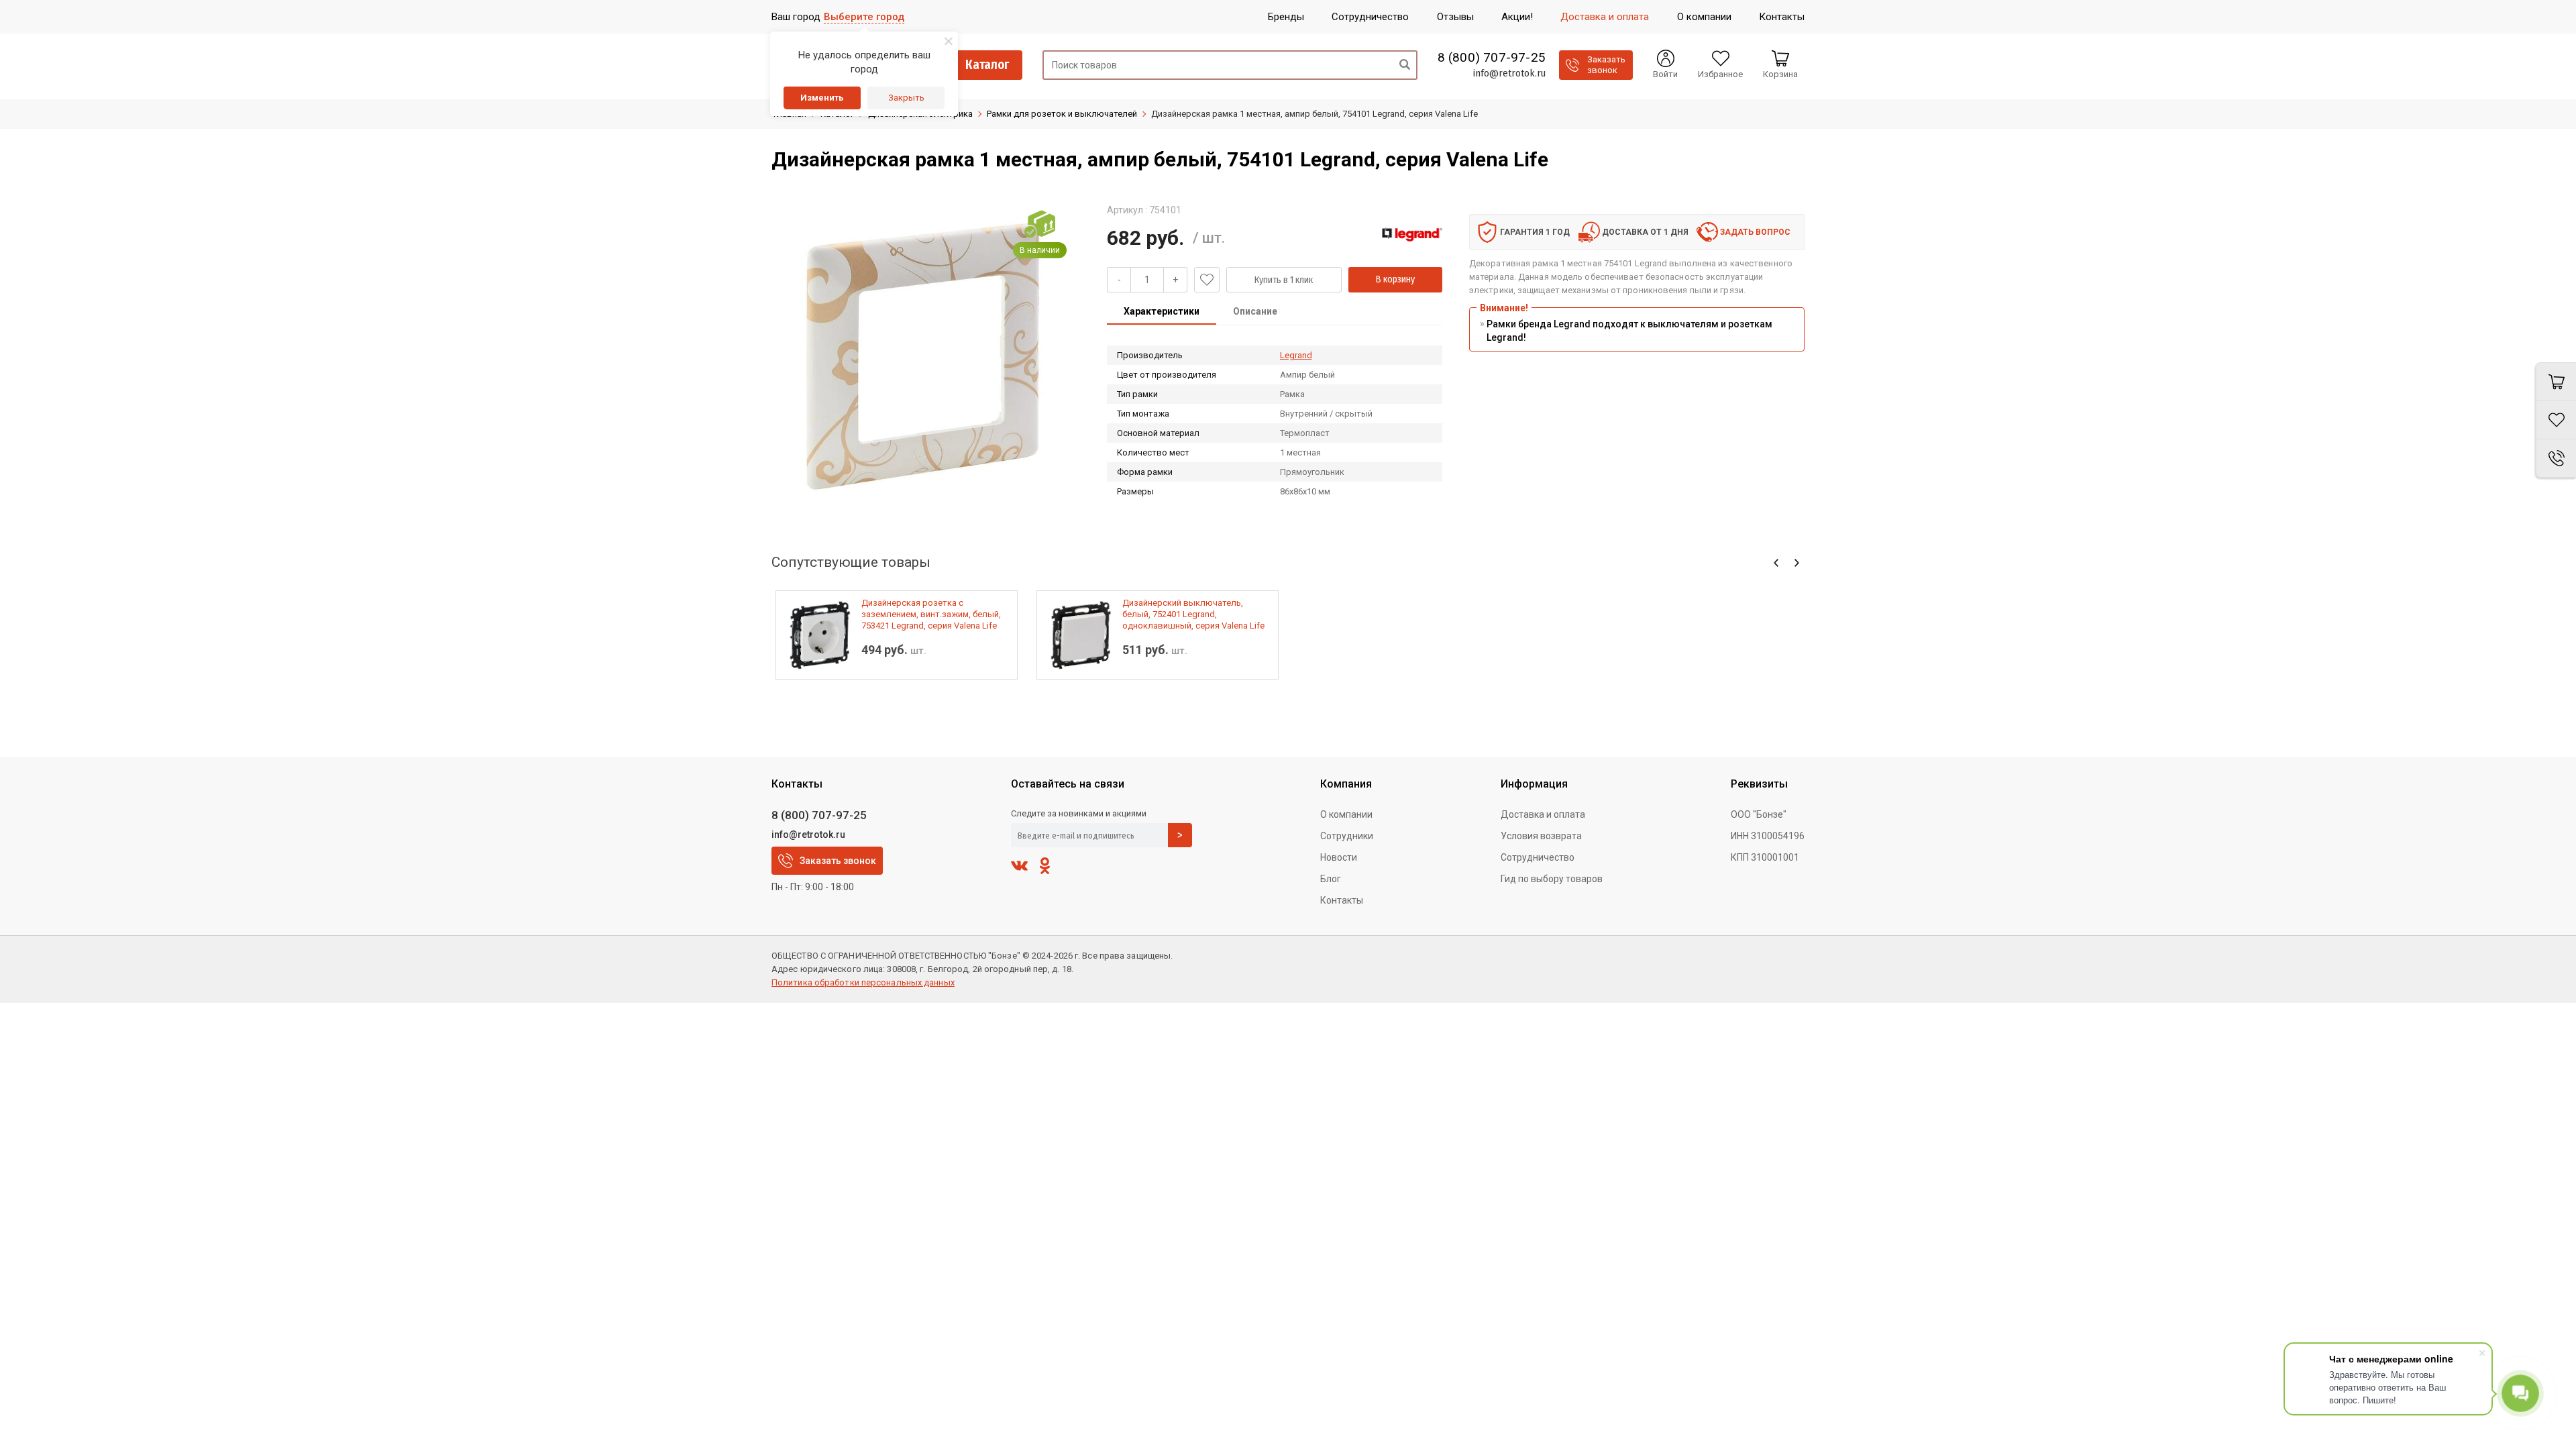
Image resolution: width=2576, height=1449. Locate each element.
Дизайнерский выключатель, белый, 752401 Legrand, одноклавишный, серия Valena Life (1193, 614)
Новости (1339, 857)
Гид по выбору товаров (1552, 879)
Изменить (822, 98)
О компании (1346, 814)
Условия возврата (1541, 836)
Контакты (1342, 900)
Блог (1331, 879)
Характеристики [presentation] (1162, 311)
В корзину (1395, 279)
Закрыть (906, 98)
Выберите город (864, 17)
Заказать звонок (838, 861)
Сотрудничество (1538, 857)
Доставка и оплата (1543, 814)
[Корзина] (2556, 382)
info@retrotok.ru (1509, 73)
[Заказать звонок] (2556, 459)
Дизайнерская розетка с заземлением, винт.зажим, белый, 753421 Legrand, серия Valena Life (931, 614)
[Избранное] (2556, 420)
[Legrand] (1412, 234)
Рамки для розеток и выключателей (1062, 114)
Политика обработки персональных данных (863, 982)
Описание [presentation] (1255, 311)
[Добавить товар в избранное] (1207, 280)
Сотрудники (1347, 836)
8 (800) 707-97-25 (1492, 58)
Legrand (1296, 355)
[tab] (1162, 313)
